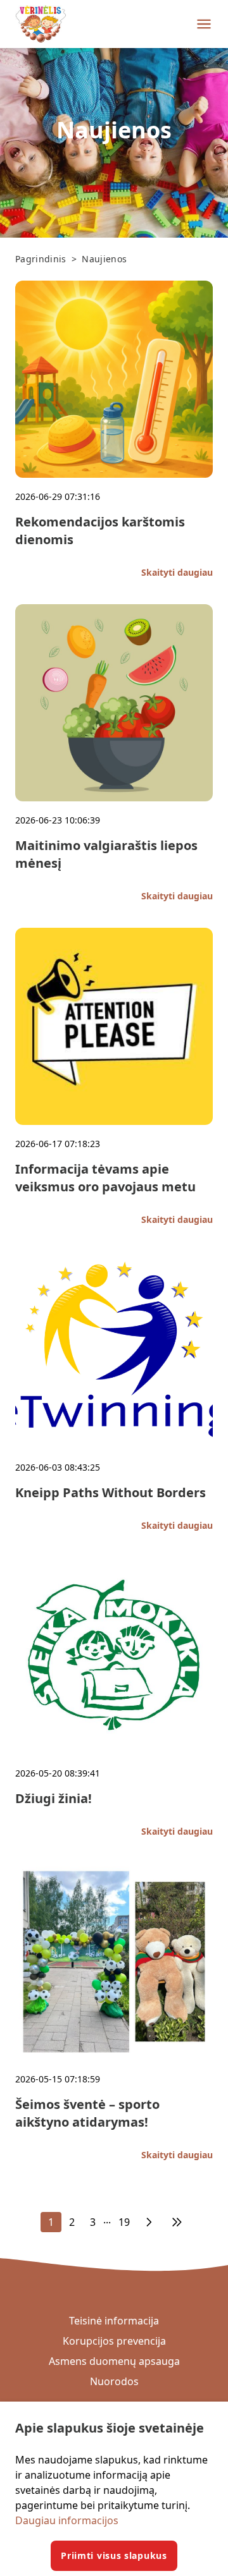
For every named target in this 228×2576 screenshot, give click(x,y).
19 (124, 2222)
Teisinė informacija (114, 2321)
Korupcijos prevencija (114, 2341)
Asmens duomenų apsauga (114, 2361)
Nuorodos (114, 2381)
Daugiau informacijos (67, 2520)
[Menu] (204, 24)
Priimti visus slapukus (114, 2555)
